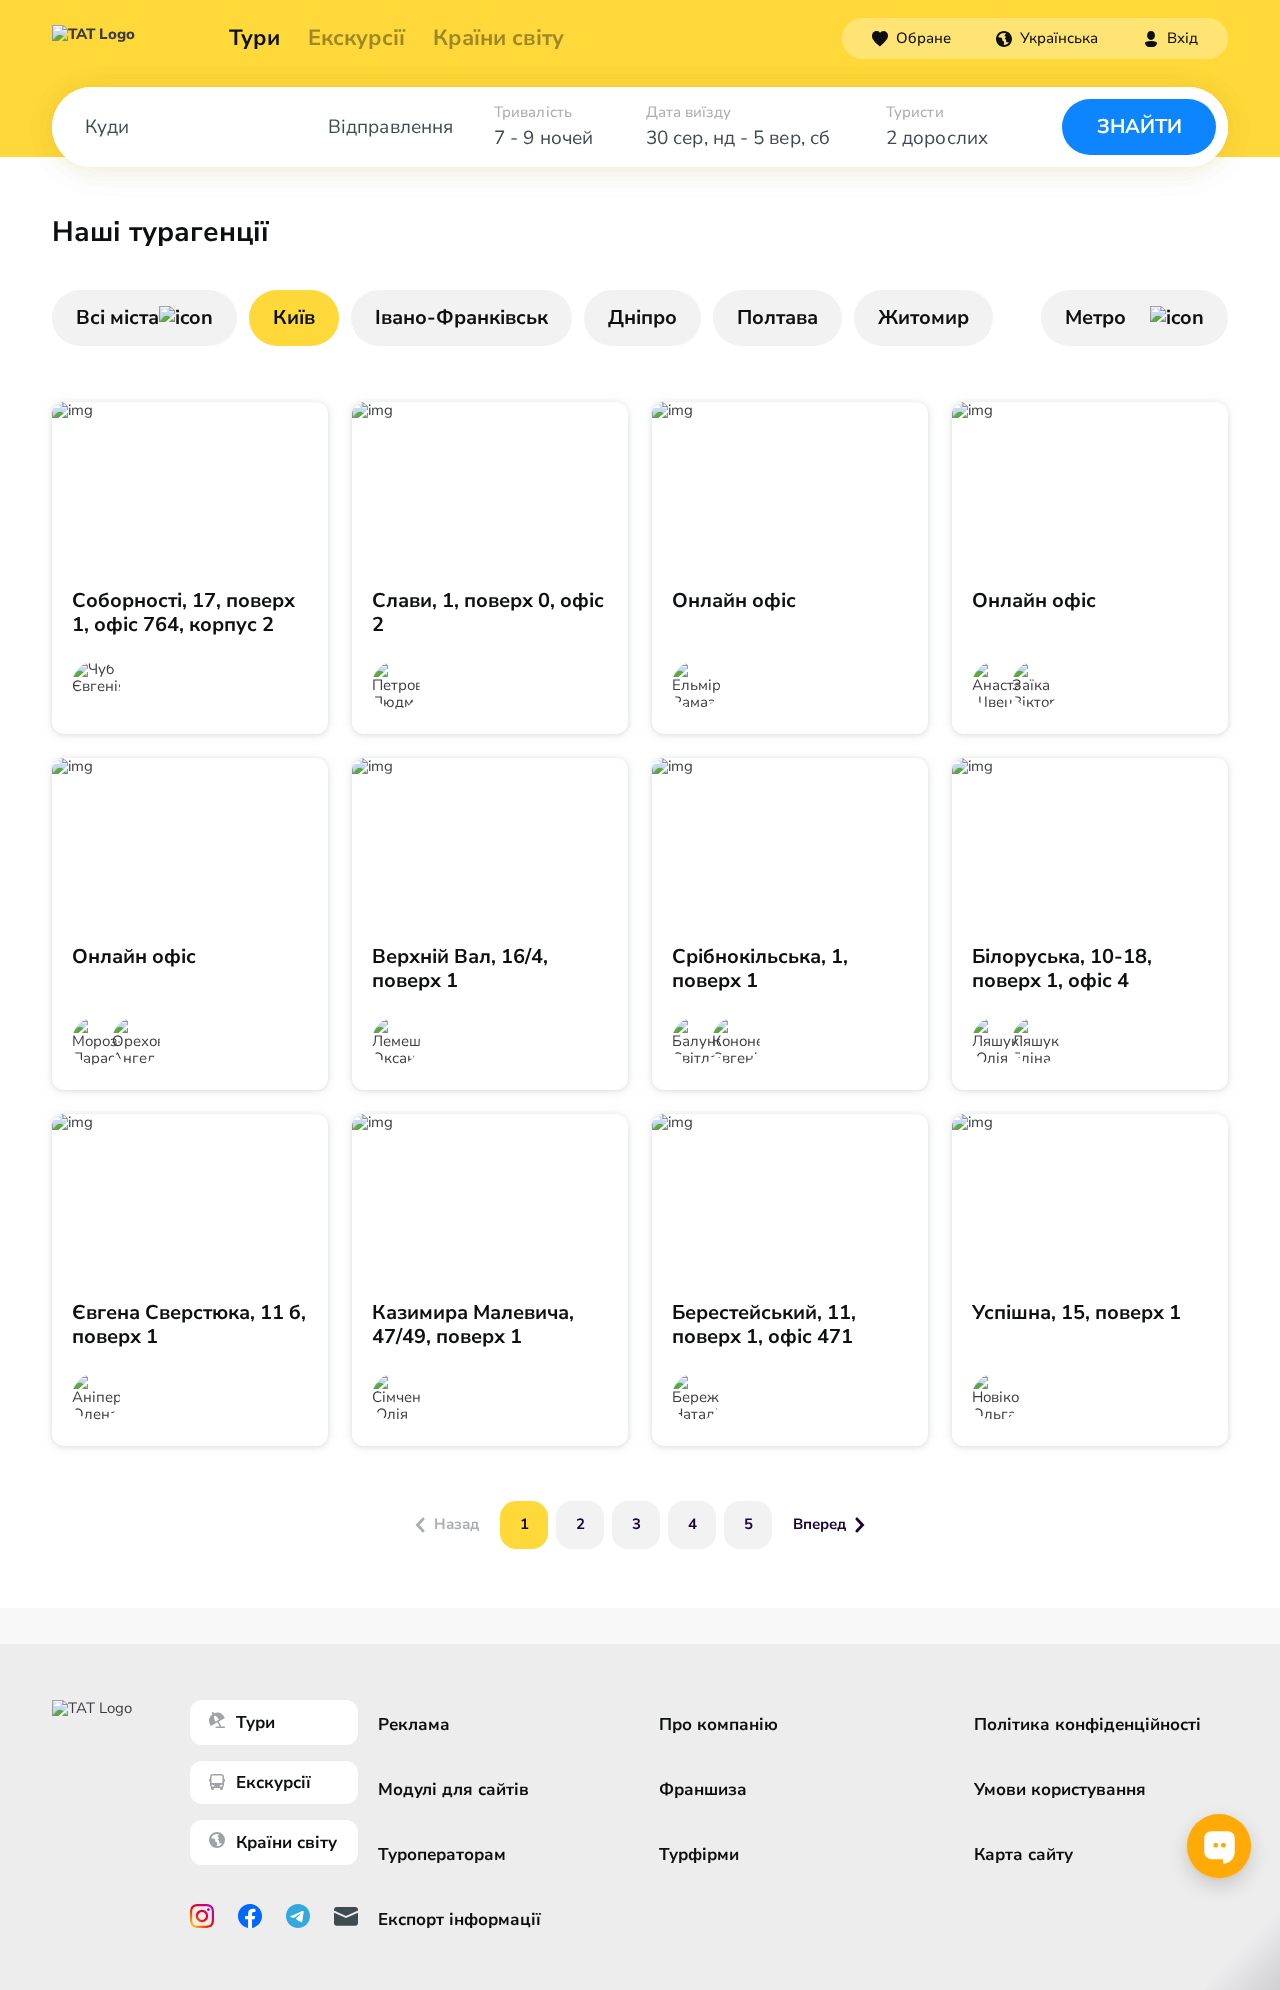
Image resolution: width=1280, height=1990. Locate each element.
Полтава (777, 317)
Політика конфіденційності (1087, 1724)
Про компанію (718, 1724)
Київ (294, 317)
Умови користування (1060, 1789)
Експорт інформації (459, 1919)
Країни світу (498, 38)
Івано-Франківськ (461, 317)
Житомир (923, 317)
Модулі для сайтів (453, 1789)
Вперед (819, 1524)
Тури (254, 38)
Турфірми (699, 1854)
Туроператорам (442, 1854)
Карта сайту (1023, 1854)
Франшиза (703, 1789)
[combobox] (1047, 38)
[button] (1047, 38)
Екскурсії (273, 1782)
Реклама (414, 1724)
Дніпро (642, 317)
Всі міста (117, 317)
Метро (1095, 317)
